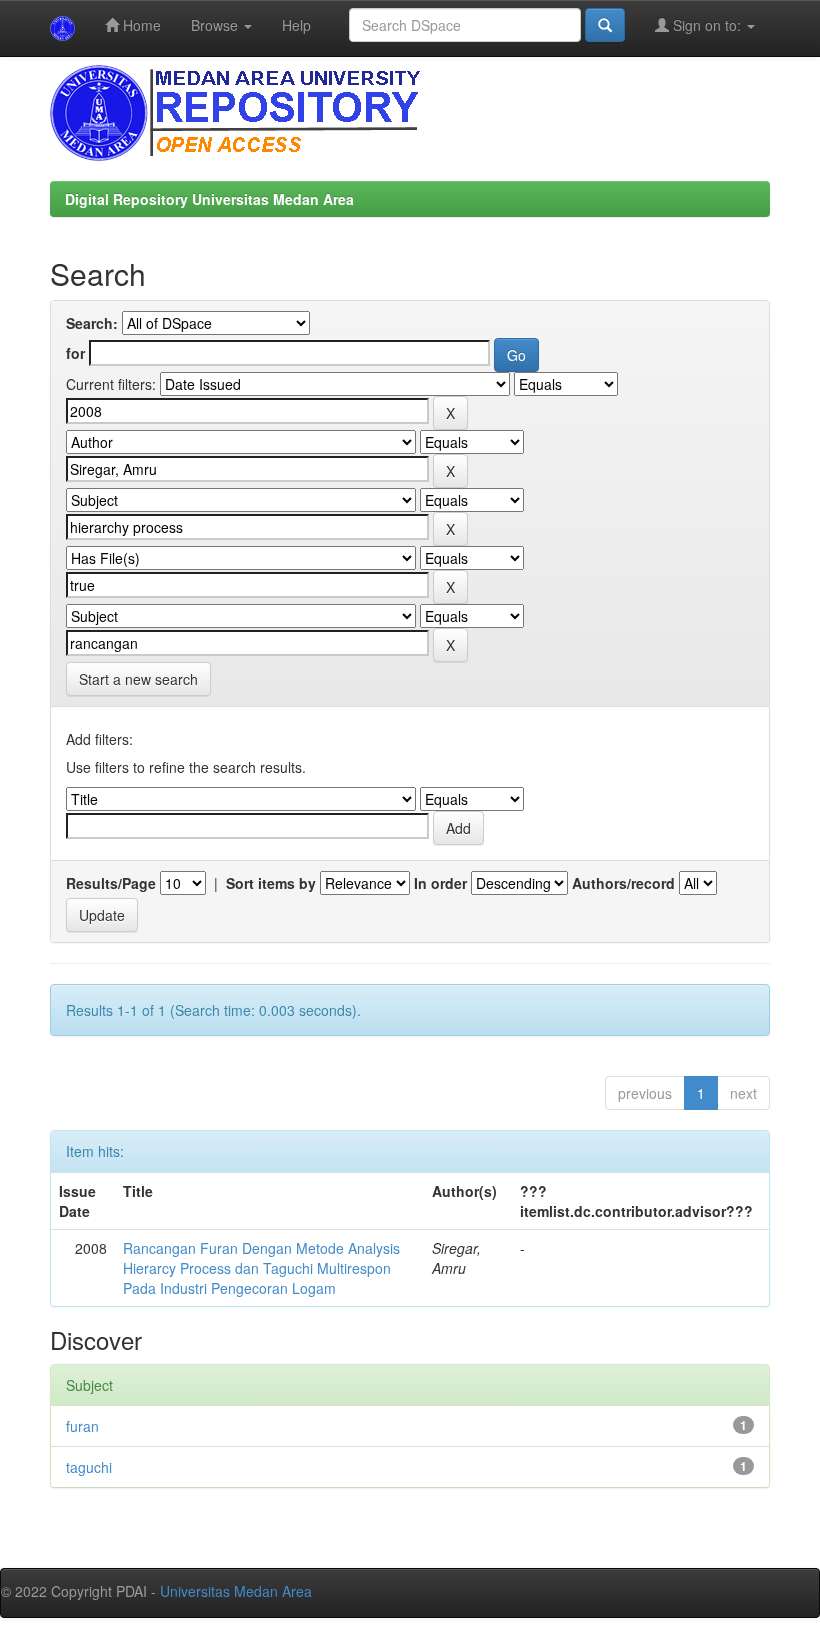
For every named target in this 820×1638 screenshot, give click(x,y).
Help (296, 25)
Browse (216, 25)
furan (82, 1426)
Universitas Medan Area (236, 1591)
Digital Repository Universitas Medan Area (209, 199)
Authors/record (623, 883)
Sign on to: (707, 25)
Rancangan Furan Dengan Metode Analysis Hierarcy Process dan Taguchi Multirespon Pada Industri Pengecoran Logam (261, 1268)
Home (140, 25)
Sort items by (271, 883)
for (75, 353)
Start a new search (138, 679)
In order (440, 883)
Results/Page (111, 883)
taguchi (89, 1467)
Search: (92, 323)
